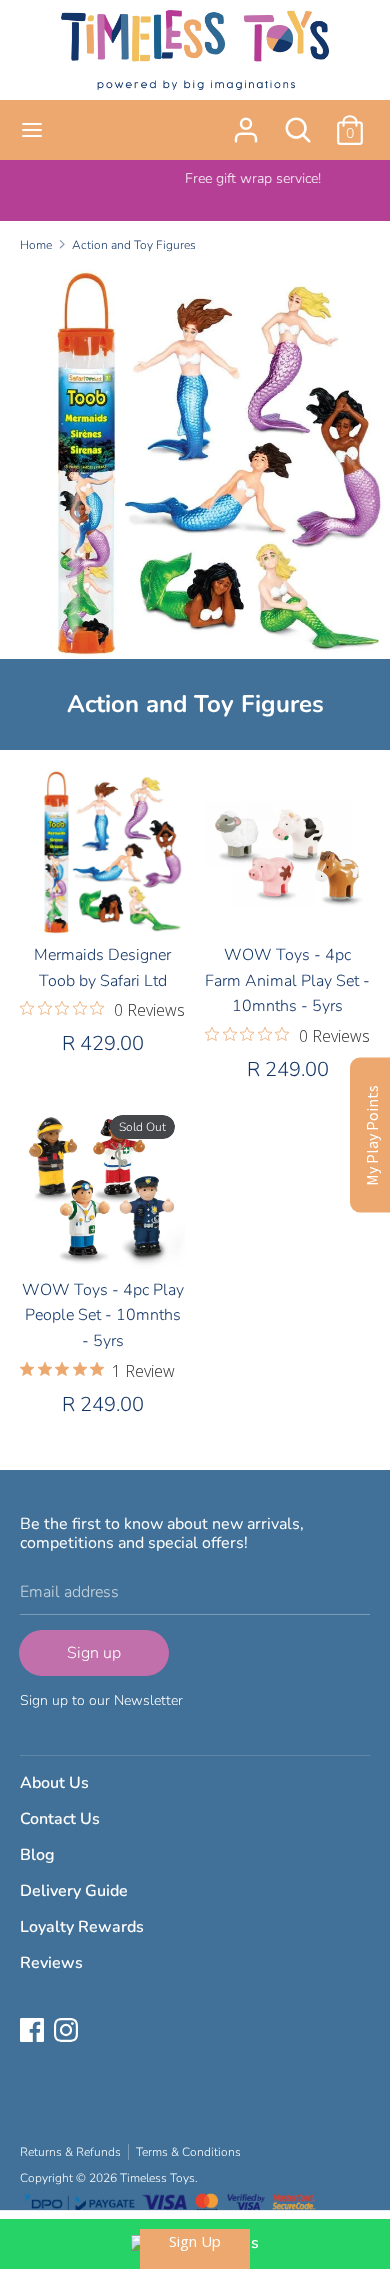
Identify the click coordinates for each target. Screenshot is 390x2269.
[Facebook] (34, 2032)
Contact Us (60, 1819)
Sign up (94, 1653)
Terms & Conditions (188, 2152)
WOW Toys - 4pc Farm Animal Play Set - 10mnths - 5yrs (287, 980)
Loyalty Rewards (82, 1927)
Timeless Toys (157, 2178)
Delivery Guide (74, 1891)
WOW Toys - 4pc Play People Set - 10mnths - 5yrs (103, 1315)
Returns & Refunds (70, 2152)
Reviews (51, 1963)
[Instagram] (68, 2032)
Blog (37, 1855)
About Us (54, 1783)
